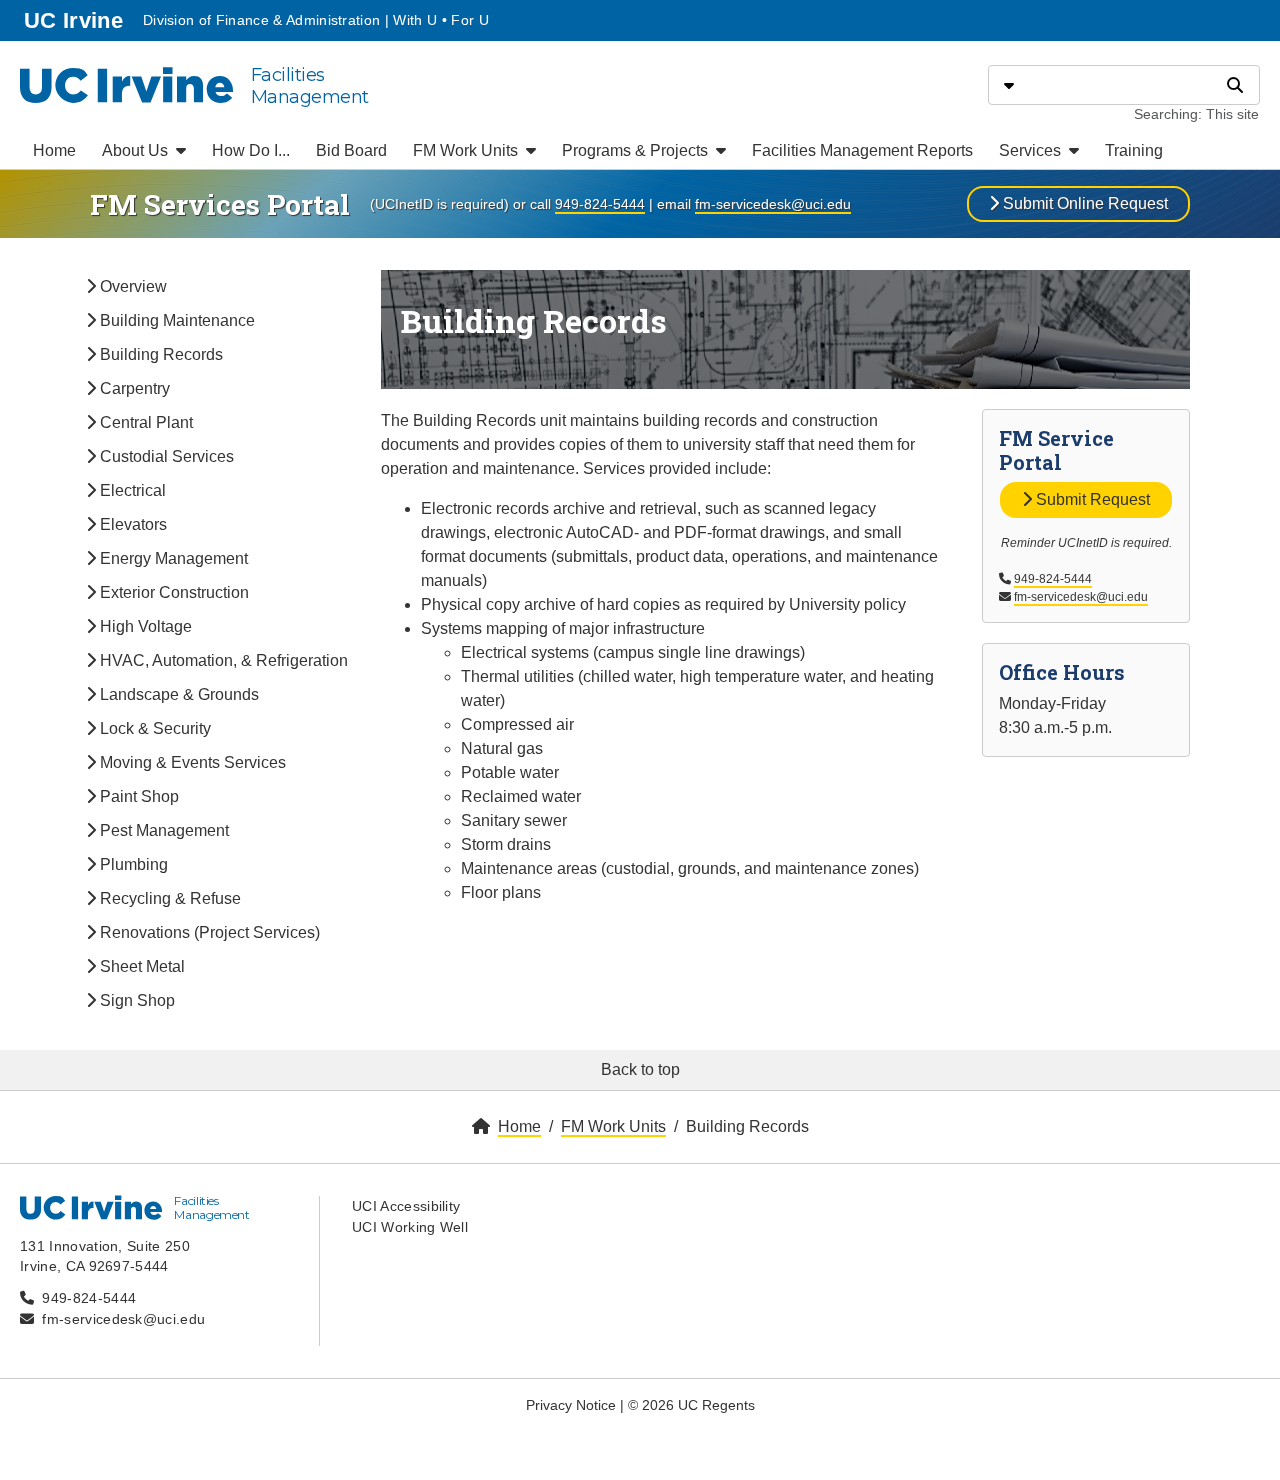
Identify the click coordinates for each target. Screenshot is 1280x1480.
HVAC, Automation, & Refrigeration (222, 660)
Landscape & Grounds (177, 694)
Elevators (131, 524)
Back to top (640, 1069)
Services (1032, 150)
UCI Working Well (410, 1227)
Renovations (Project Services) (208, 932)
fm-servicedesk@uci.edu (773, 204)
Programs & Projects (637, 150)
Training (1134, 150)
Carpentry (133, 388)
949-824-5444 (600, 204)
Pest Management (162, 830)
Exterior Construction (172, 592)
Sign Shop (135, 1000)
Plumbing (132, 864)
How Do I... (251, 150)
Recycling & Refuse (168, 898)
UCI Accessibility (406, 1206)
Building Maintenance (175, 320)
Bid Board (351, 150)
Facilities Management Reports (862, 150)
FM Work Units (467, 150)
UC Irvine (75, 20)
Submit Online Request (1083, 203)
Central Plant (144, 422)
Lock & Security (153, 728)
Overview (131, 286)
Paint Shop (137, 796)
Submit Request (1091, 499)
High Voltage (144, 626)
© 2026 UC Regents (691, 1405)
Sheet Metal (140, 966)
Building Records (159, 354)
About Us (137, 150)
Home (54, 150)
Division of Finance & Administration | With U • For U (316, 20)
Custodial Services (165, 456)
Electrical (131, 490)
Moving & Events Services (191, 762)
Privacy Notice (571, 1405)
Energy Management (172, 558)
